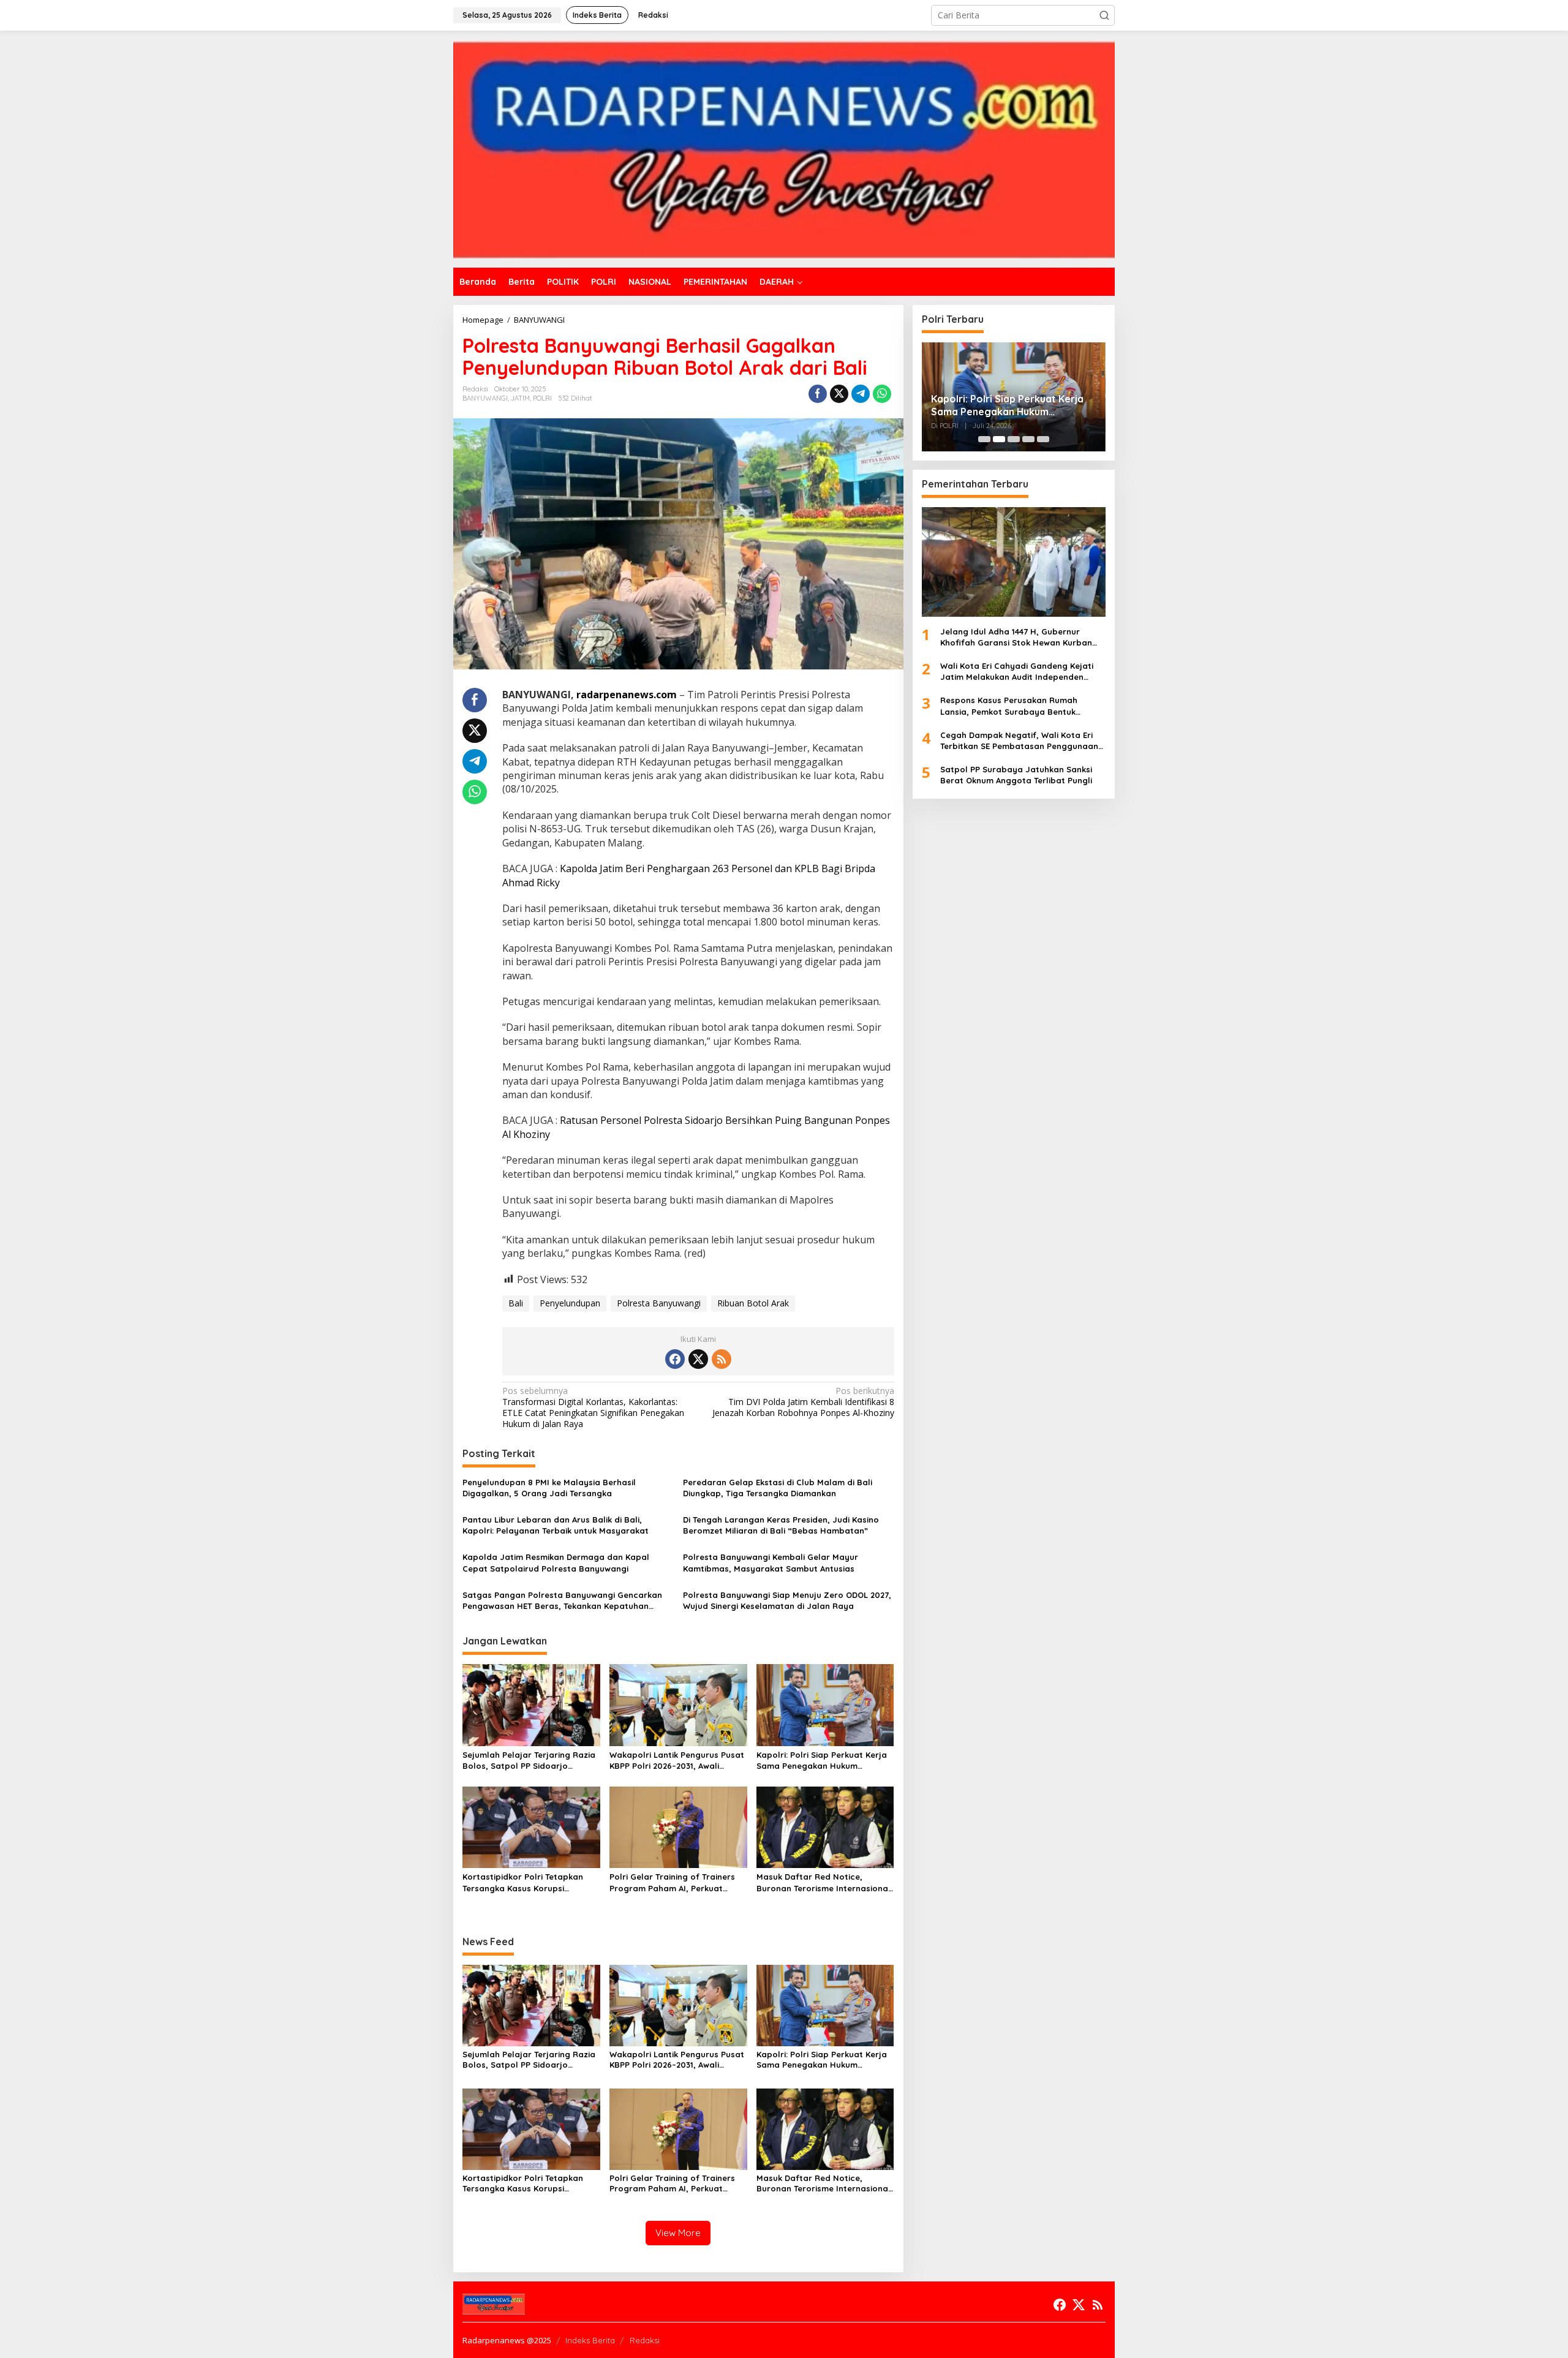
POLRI (542, 398)
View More (678, 2233)
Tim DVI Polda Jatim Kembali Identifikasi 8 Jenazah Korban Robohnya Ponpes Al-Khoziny (803, 1402)
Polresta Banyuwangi (659, 1303)
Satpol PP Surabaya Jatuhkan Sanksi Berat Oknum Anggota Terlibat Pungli (1016, 775)
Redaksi (645, 2340)
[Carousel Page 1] (984, 439)
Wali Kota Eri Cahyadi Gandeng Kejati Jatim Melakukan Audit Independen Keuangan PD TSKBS (1017, 672)
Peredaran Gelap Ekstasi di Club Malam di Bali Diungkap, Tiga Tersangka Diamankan (778, 1488)
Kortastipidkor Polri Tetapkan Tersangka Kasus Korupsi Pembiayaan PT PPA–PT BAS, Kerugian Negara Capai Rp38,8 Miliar (526, 1882)
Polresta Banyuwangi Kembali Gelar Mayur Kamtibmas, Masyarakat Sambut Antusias (771, 1562)
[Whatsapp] (882, 394)
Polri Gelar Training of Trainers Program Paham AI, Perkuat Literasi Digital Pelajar (672, 1882)
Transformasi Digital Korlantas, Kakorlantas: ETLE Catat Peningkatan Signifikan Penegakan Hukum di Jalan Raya (593, 1408)
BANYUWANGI (485, 398)
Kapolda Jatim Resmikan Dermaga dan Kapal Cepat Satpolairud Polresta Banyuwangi (556, 1562)
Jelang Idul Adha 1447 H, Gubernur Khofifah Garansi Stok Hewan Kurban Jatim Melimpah (1016, 637)
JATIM (520, 398)
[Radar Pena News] (784, 148)
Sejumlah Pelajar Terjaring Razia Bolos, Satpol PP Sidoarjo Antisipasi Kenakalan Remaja (529, 1761)
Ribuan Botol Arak (753, 1303)
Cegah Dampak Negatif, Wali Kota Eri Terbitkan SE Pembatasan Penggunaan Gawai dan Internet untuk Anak (1019, 740)
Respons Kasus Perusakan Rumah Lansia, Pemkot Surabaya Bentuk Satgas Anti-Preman (1009, 706)
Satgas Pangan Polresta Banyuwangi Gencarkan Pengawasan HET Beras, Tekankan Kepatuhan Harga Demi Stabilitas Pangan (562, 1601)
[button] (1104, 15)
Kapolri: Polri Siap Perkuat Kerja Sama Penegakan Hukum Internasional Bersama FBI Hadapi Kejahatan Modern (822, 1761)
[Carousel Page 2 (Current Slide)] (999, 439)
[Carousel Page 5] (1043, 439)
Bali (516, 1303)
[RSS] (722, 1359)
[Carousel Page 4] (1028, 439)
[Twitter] (698, 1359)
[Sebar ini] (818, 394)
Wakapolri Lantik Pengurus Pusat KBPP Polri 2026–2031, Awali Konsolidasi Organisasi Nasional (677, 1761)
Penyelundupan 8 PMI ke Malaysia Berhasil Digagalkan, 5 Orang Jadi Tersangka (549, 1488)
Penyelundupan (570, 1303)
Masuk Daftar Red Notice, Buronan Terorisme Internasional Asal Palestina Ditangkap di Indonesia (824, 1882)
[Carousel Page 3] (1014, 439)
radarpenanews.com (627, 695)
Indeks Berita (590, 2340)
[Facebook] (675, 1359)
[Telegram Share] (861, 394)
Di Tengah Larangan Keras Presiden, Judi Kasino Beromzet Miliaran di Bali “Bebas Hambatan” (781, 1525)
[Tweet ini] (839, 394)
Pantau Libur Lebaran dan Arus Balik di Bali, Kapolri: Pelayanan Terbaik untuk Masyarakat (556, 1525)
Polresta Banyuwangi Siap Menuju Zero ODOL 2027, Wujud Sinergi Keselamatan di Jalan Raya (787, 1600)
